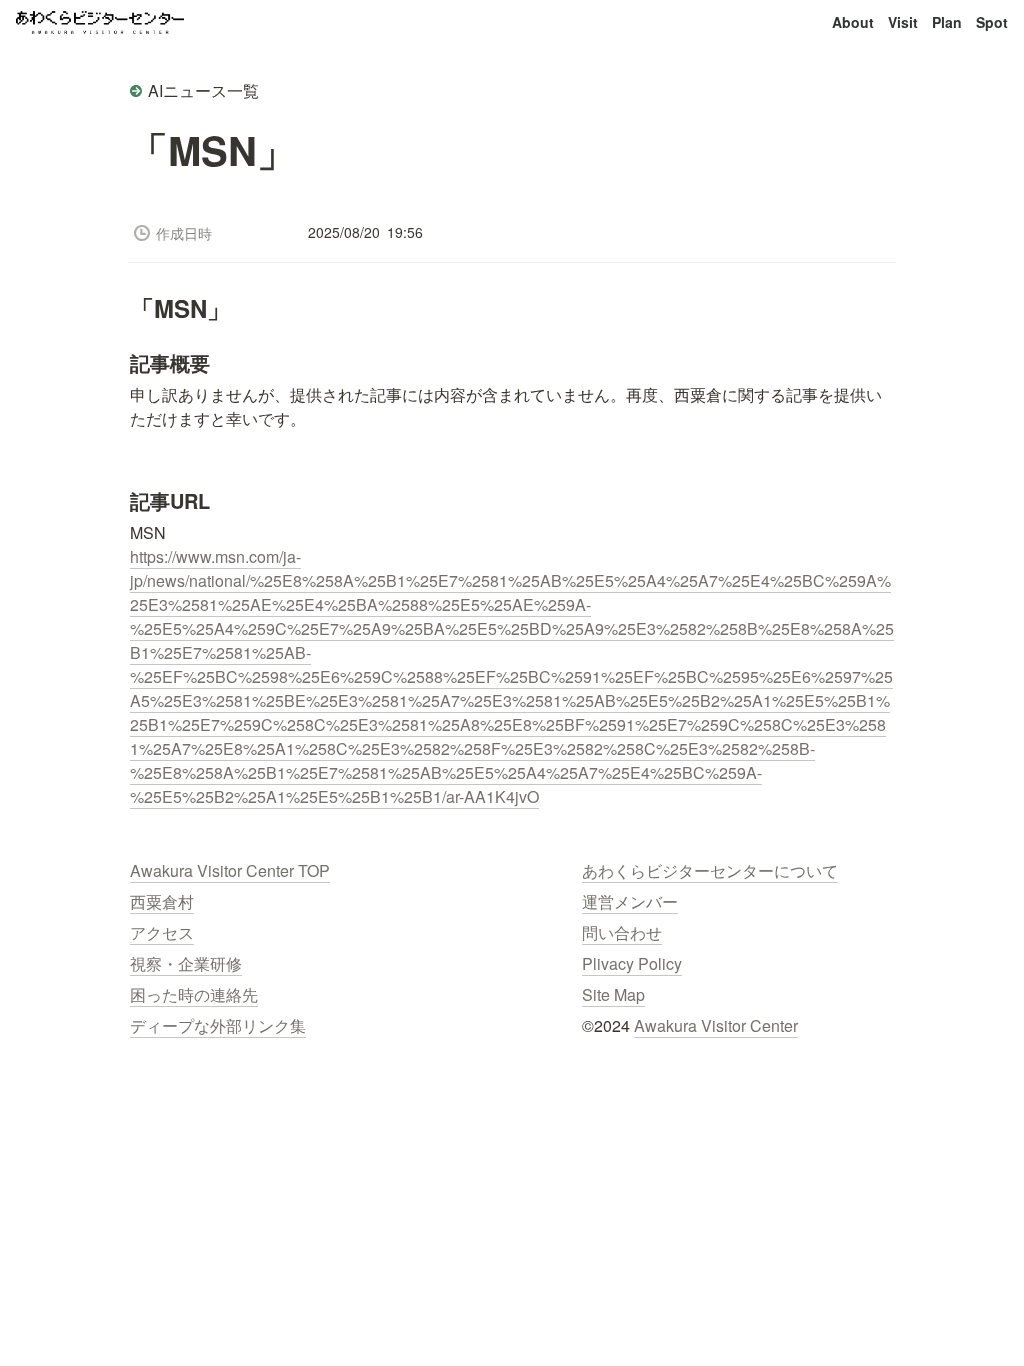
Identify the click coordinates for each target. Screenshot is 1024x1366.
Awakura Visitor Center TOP (230, 870)
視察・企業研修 (186, 963)
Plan (947, 22)
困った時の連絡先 (194, 994)
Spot (992, 22)
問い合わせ (622, 932)
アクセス (162, 932)
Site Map (613, 994)
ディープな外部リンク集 (218, 1025)
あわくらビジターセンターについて (710, 870)
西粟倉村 (162, 901)
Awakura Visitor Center (716, 1025)
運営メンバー (630, 901)
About (853, 22)
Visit (903, 22)
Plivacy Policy (632, 963)
